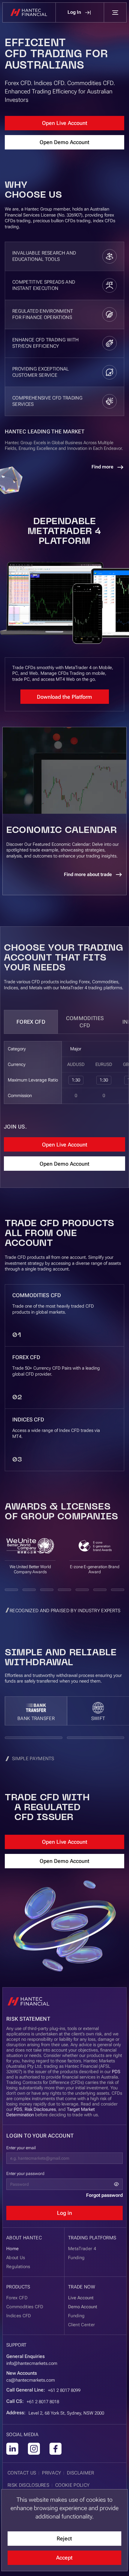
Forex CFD (31, 1022)
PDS (116, 2072)
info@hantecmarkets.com (32, 2363)
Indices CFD (19, 2316)
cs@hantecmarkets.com (31, 2380)
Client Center (81, 2325)
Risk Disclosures (40, 2109)
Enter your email (21, 2148)
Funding (76, 2316)
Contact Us (22, 2473)
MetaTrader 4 (82, 2249)
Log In (74, 12)
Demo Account (83, 2307)
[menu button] (115, 13)
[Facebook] (55, 2449)
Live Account (81, 2298)
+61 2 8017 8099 (64, 2390)
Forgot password (104, 2195)
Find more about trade (88, 874)
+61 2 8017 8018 (43, 2402)
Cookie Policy (72, 2485)
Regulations (18, 2267)
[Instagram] (34, 2449)
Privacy (51, 2473)
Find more (102, 467)
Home (12, 2249)
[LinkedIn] (12, 2449)
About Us (16, 2258)
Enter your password (25, 2173)
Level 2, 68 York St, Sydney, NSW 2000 (66, 2413)
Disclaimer (80, 2473)
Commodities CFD (85, 1022)
